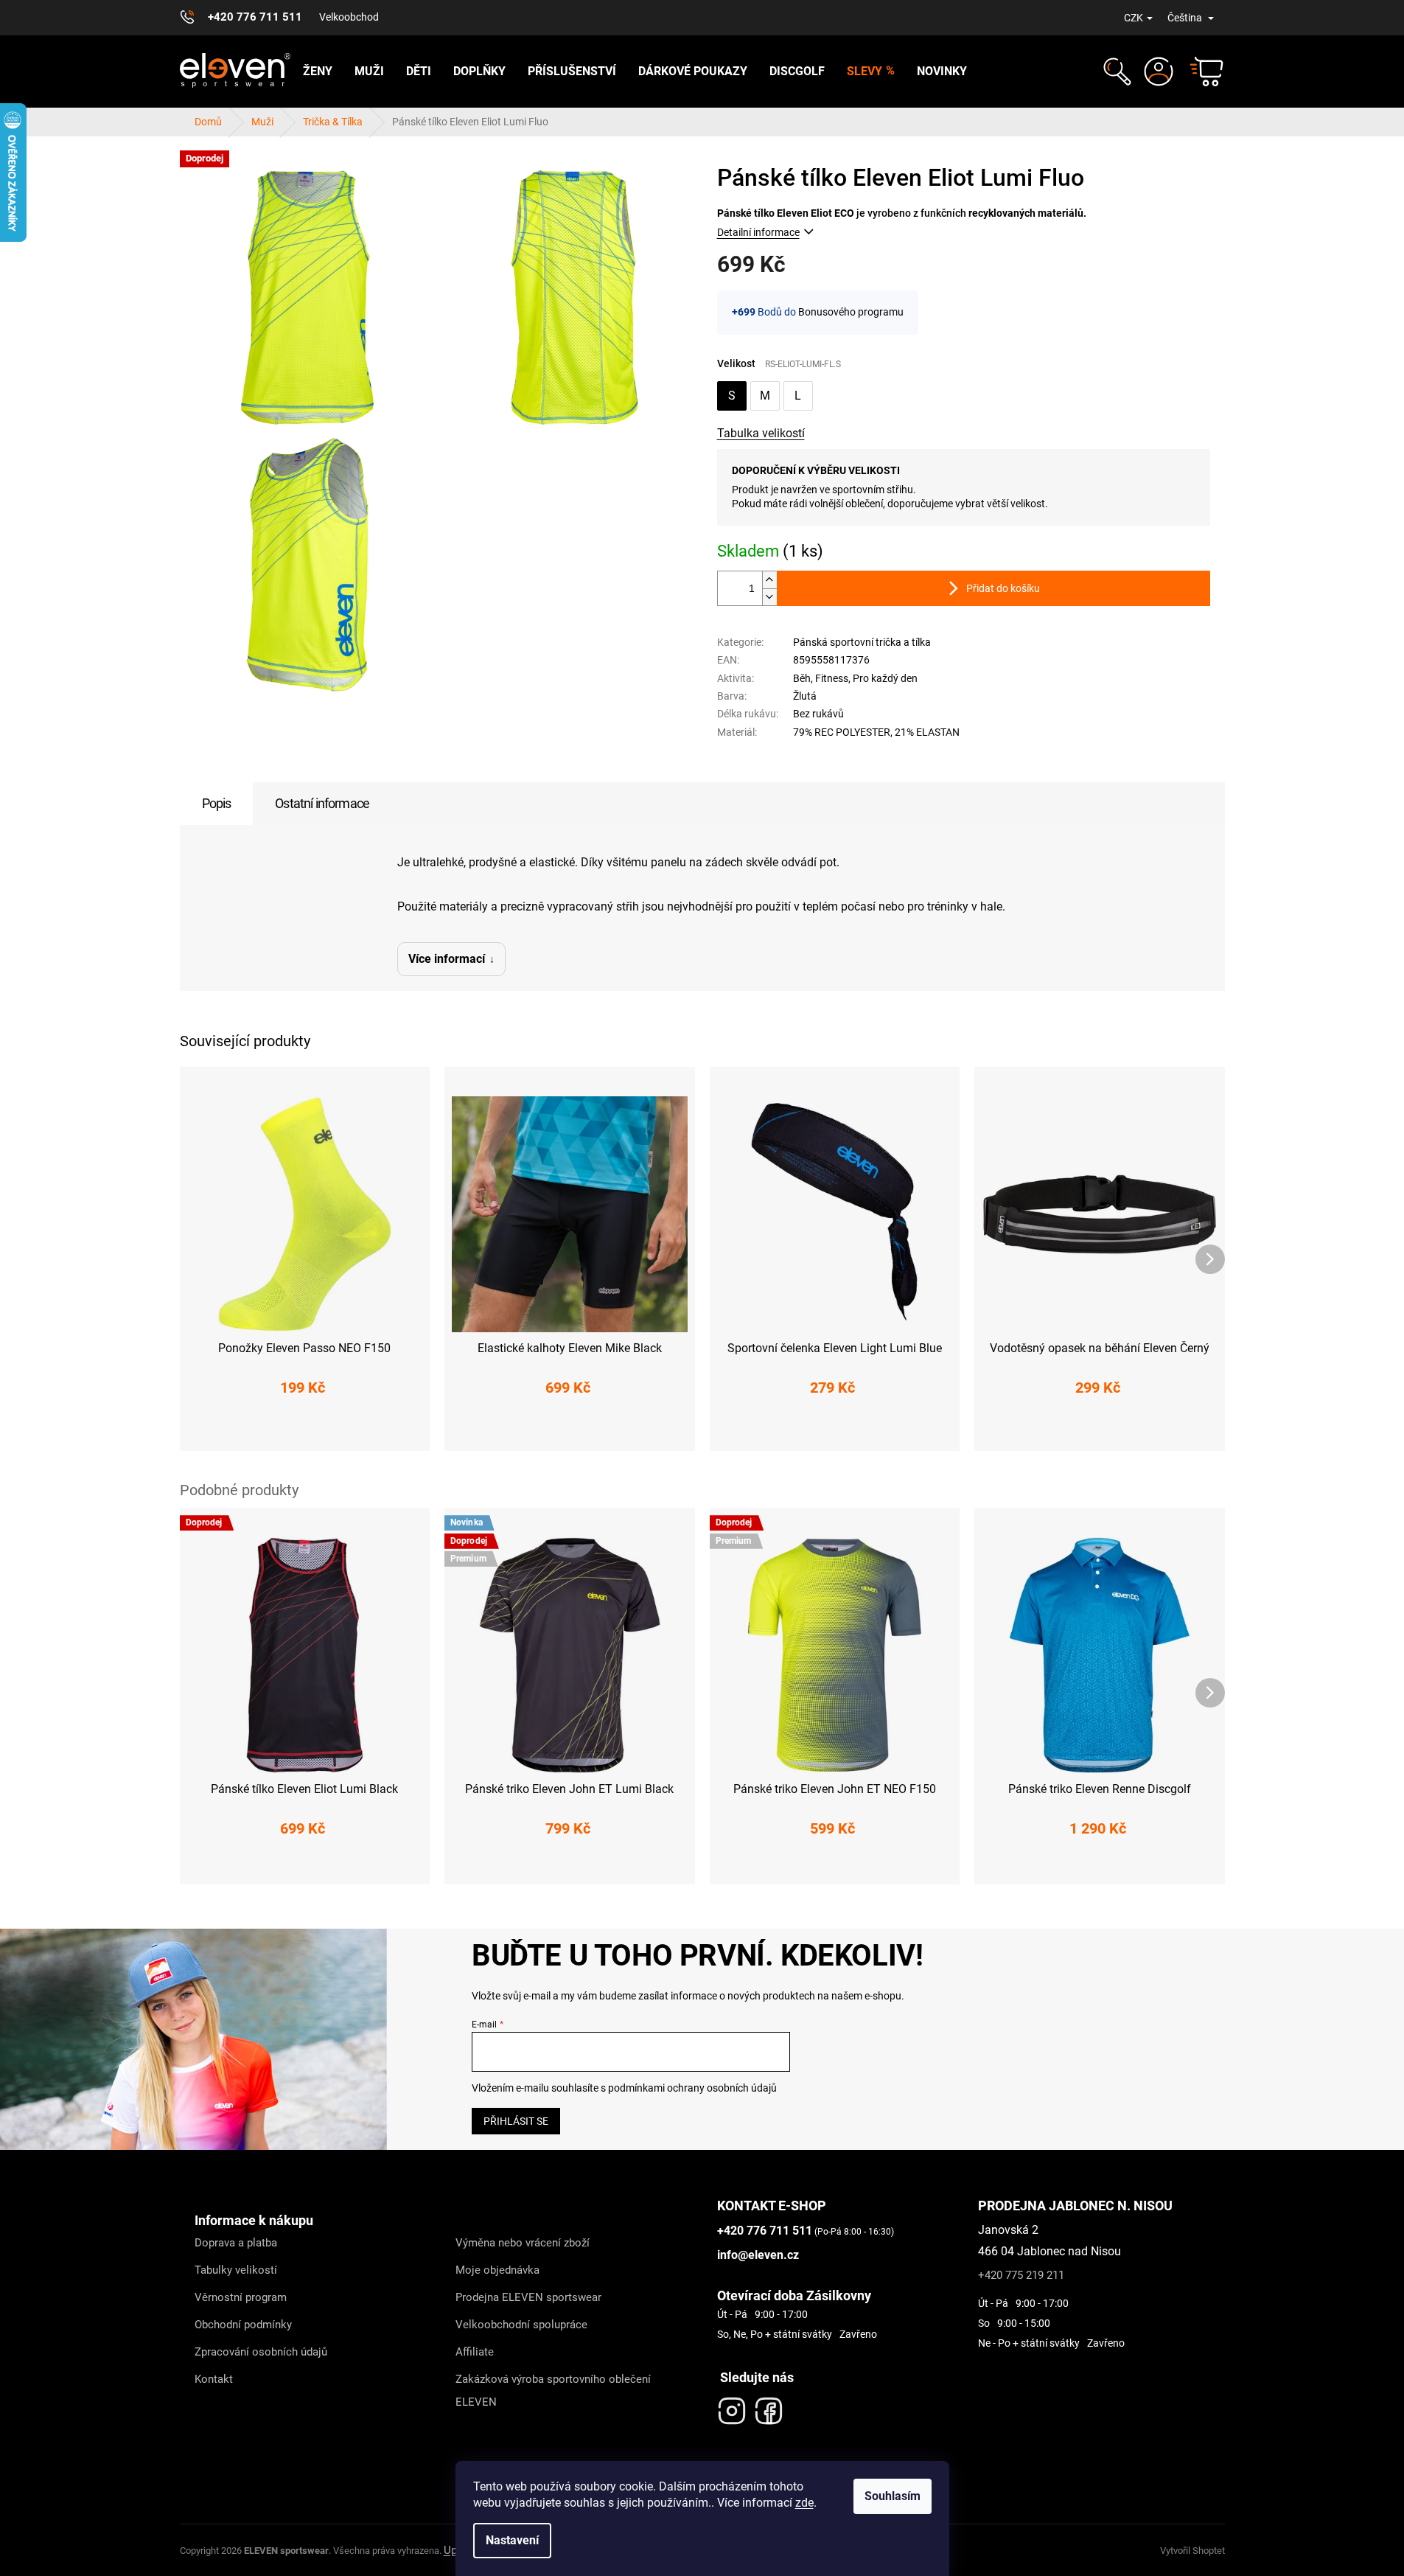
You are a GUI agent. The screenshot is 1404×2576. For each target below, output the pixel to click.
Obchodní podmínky (243, 2325)
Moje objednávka (497, 2270)
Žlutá (805, 696)
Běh (802, 678)
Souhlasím (893, 2496)
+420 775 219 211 (1021, 2275)
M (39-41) (269, 1430)
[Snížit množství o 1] (769, 597)
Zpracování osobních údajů (261, 2352)
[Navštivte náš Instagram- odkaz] (732, 2407)
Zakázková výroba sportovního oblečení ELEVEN (553, 2391)
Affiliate (475, 2352)
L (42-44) (336, 1430)
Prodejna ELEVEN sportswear (528, 2297)
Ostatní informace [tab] (322, 803)
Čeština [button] (1186, 18)
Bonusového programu (851, 312)
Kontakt (214, 2379)
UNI (835, 1430)
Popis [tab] (217, 803)
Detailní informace (758, 232)
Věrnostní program (241, 2297)
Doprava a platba (236, 2243)
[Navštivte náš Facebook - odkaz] (769, 2407)
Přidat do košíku (1003, 588)
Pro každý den (885, 678)
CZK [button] (1134, 18)
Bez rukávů (818, 714)
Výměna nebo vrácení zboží (523, 2243)
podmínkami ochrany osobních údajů (692, 2088)
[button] (1115, 72)
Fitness (832, 678)
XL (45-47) (405, 1430)
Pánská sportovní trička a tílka (862, 642)
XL (611, 1430)
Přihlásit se (516, 2121)
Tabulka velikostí (761, 433)
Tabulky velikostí (236, 2270)
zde (804, 2503)
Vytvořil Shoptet (1192, 2551)
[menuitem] (318, 72)
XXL (650, 1430)
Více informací (447, 959)
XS (486, 1430)
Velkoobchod (349, 17)
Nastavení (512, 2540)
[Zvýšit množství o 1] (769, 580)
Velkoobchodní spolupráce (521, 2325)
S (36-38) (202, 1430)
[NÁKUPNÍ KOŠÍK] (1200, 72)
